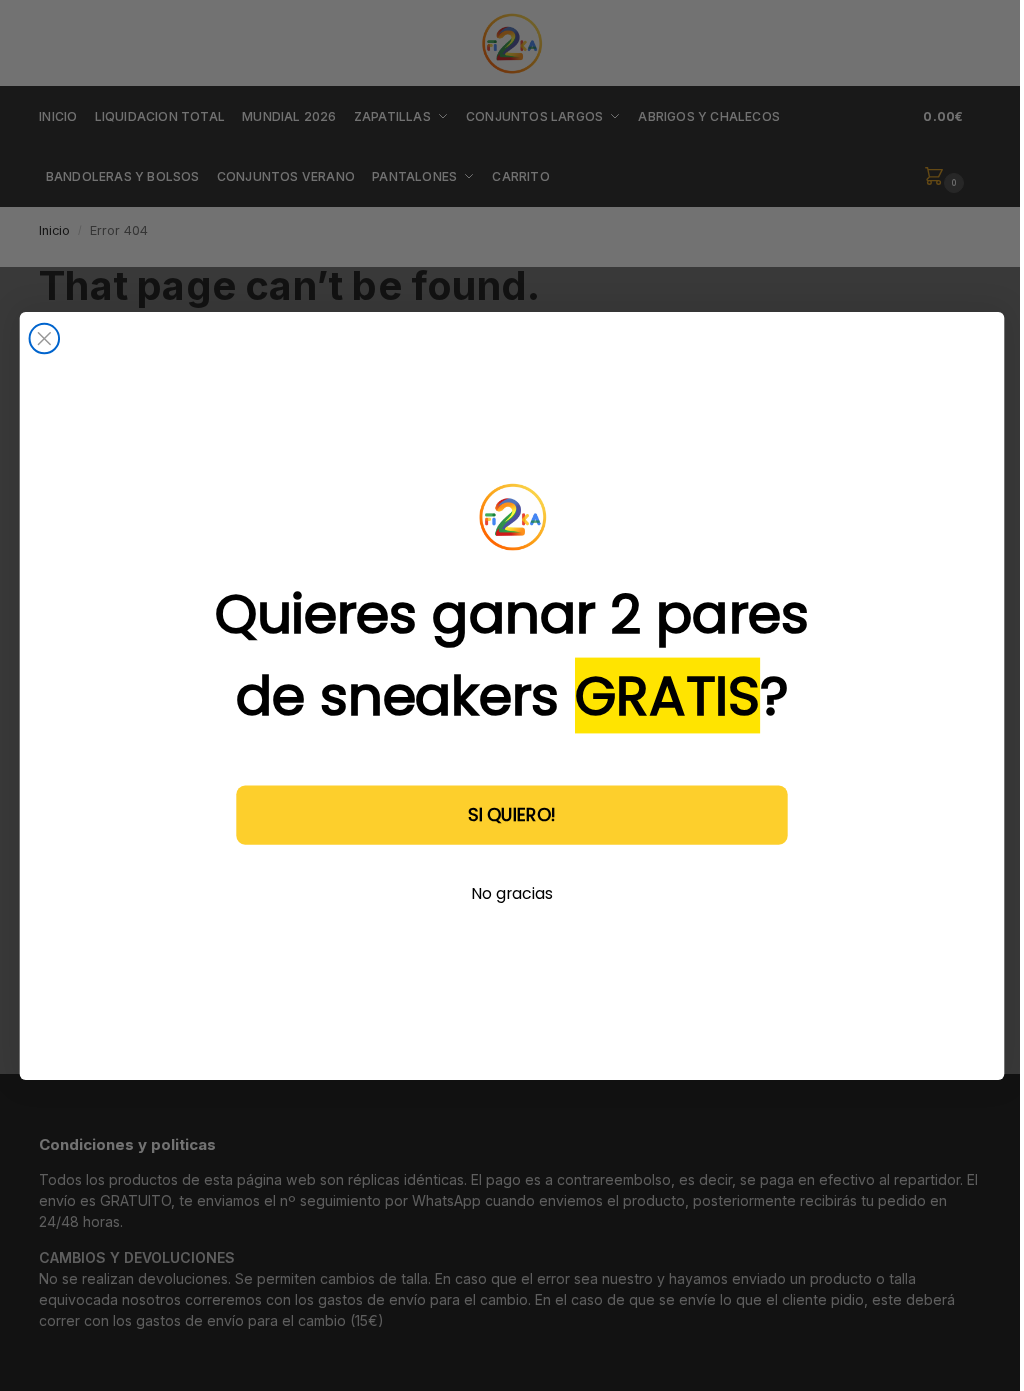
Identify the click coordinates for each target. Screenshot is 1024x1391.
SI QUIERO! (512, 813)
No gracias (512, 892)
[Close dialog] (45, 338)
